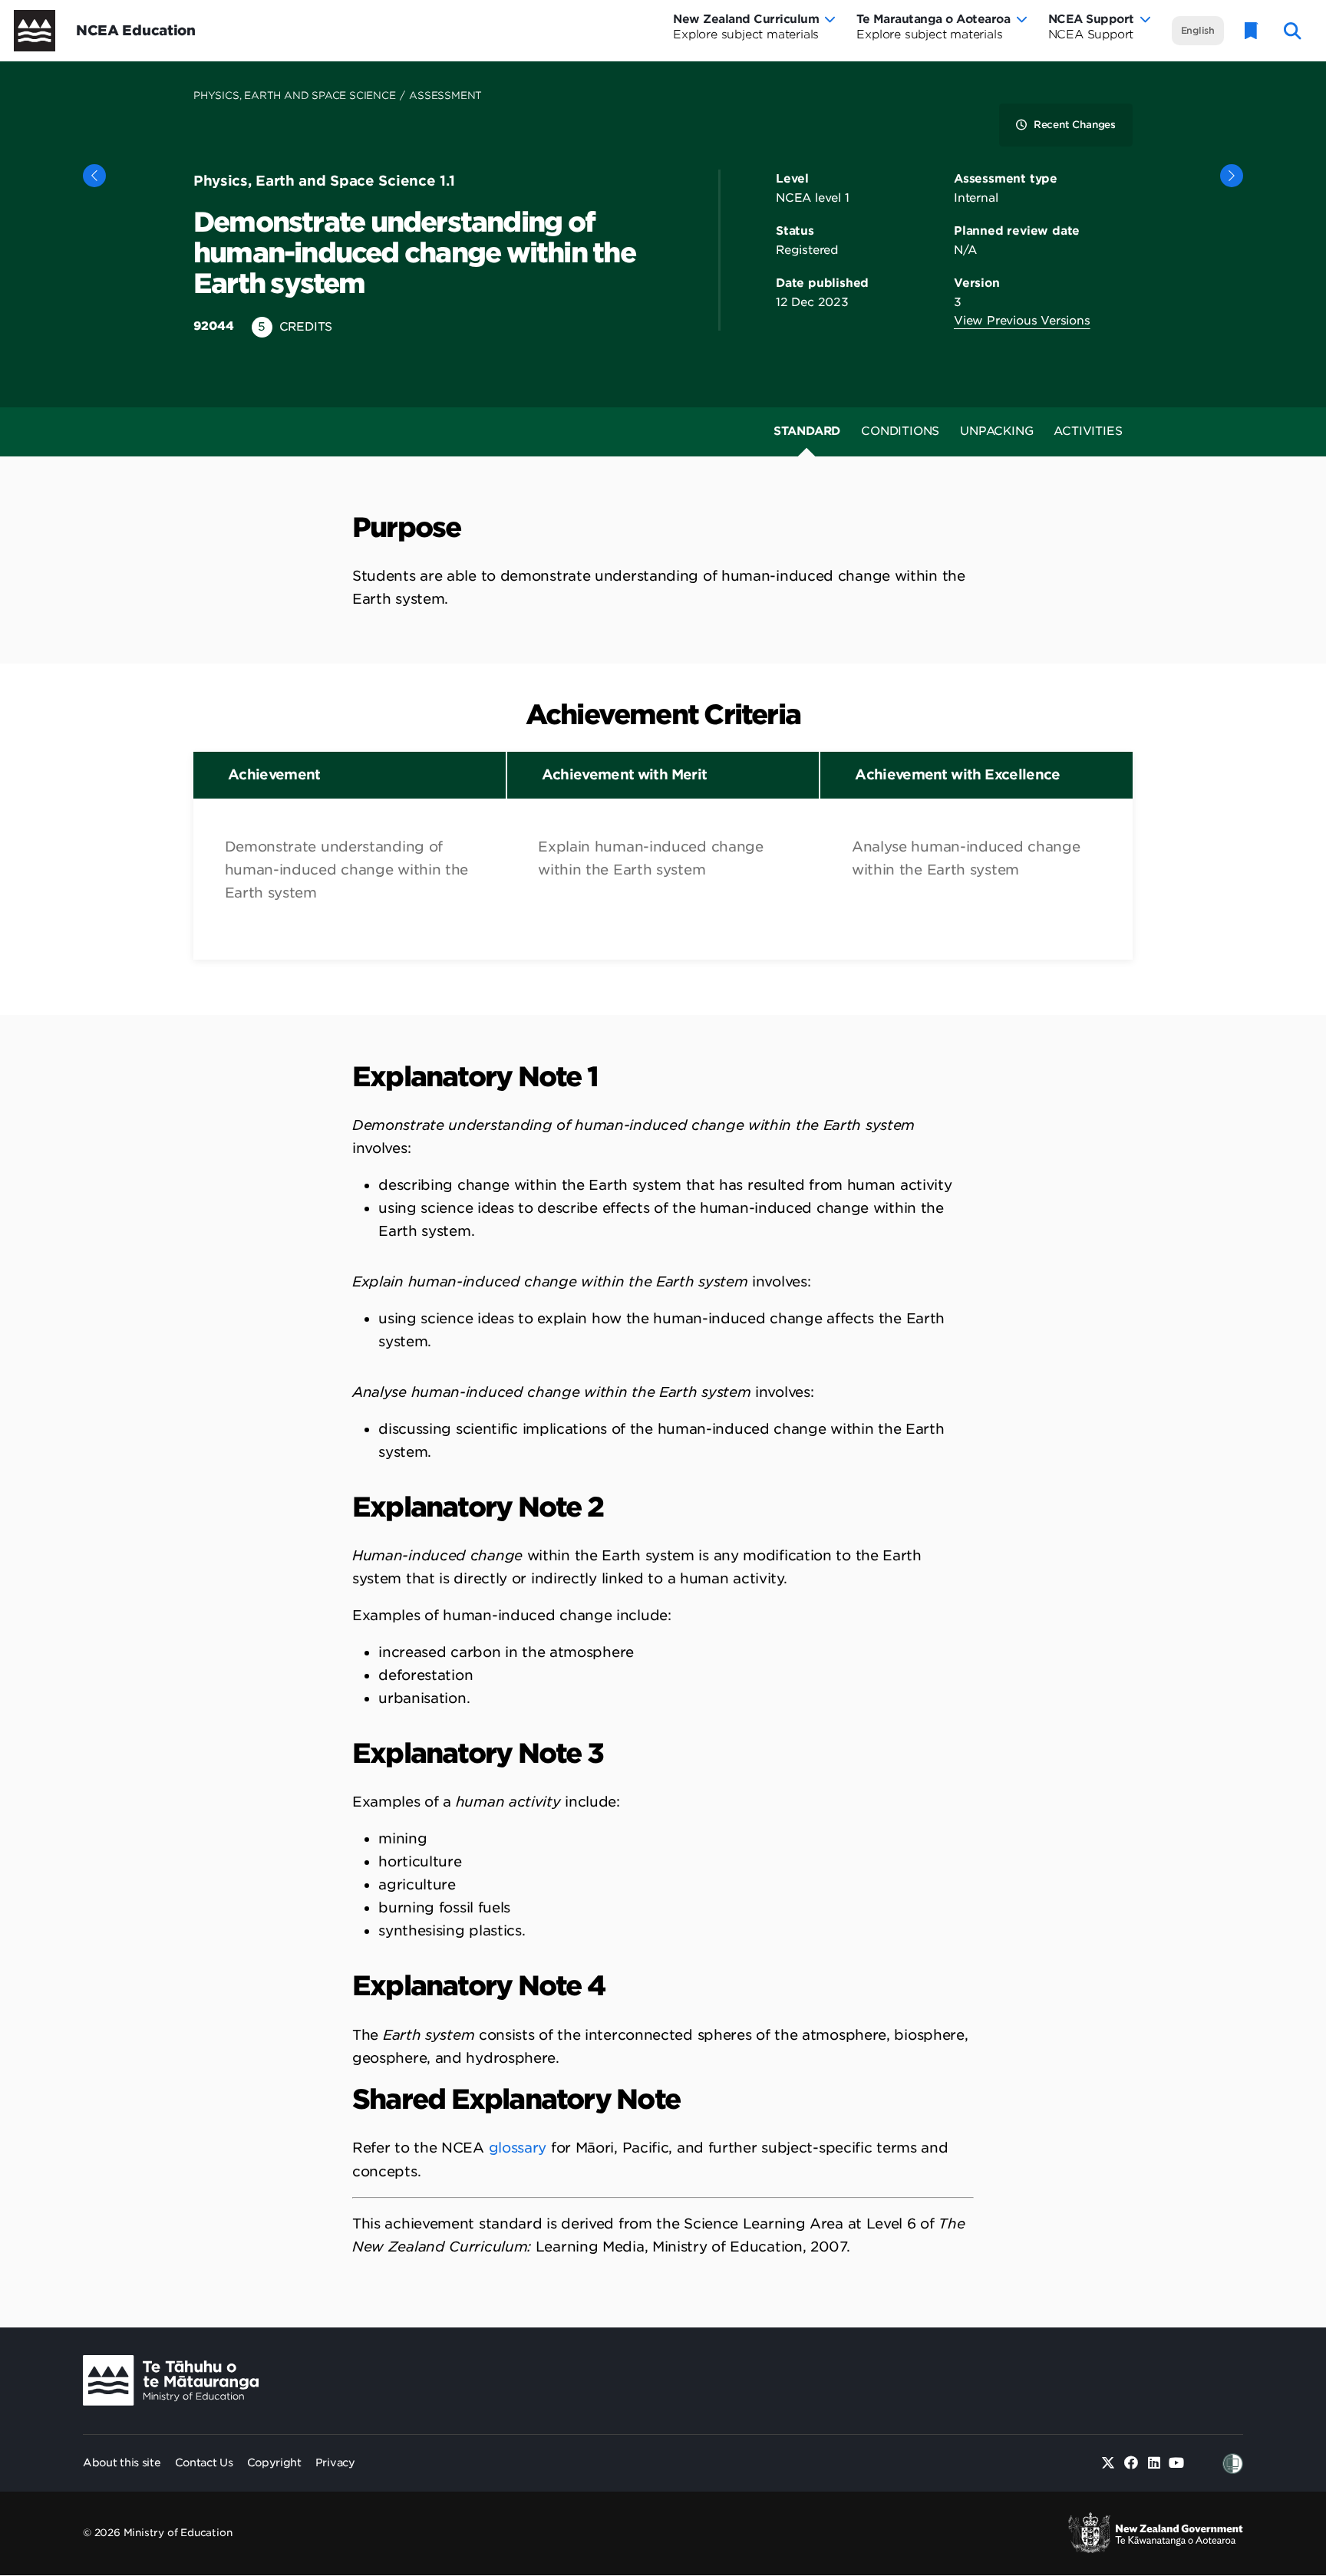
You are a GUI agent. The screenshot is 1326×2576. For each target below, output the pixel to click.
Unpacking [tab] (996, 431)
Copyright (274, 2462)
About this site (122, 2462)
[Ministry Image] (171, 2381)
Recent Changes (1075, 125)
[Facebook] (1131, 2464)
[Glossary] (1252, 31)
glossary (518, 2148)
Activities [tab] (1088, 431)
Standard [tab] (807, 431)
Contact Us (204, 2462)
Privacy (335, 2462)
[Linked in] (1154, 2464)
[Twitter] (1108, 2464)
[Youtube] (1177, 2464)
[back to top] (1277, 2419)
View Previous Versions (1022, 321)
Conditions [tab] (900, 431)
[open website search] (1293, 31)
